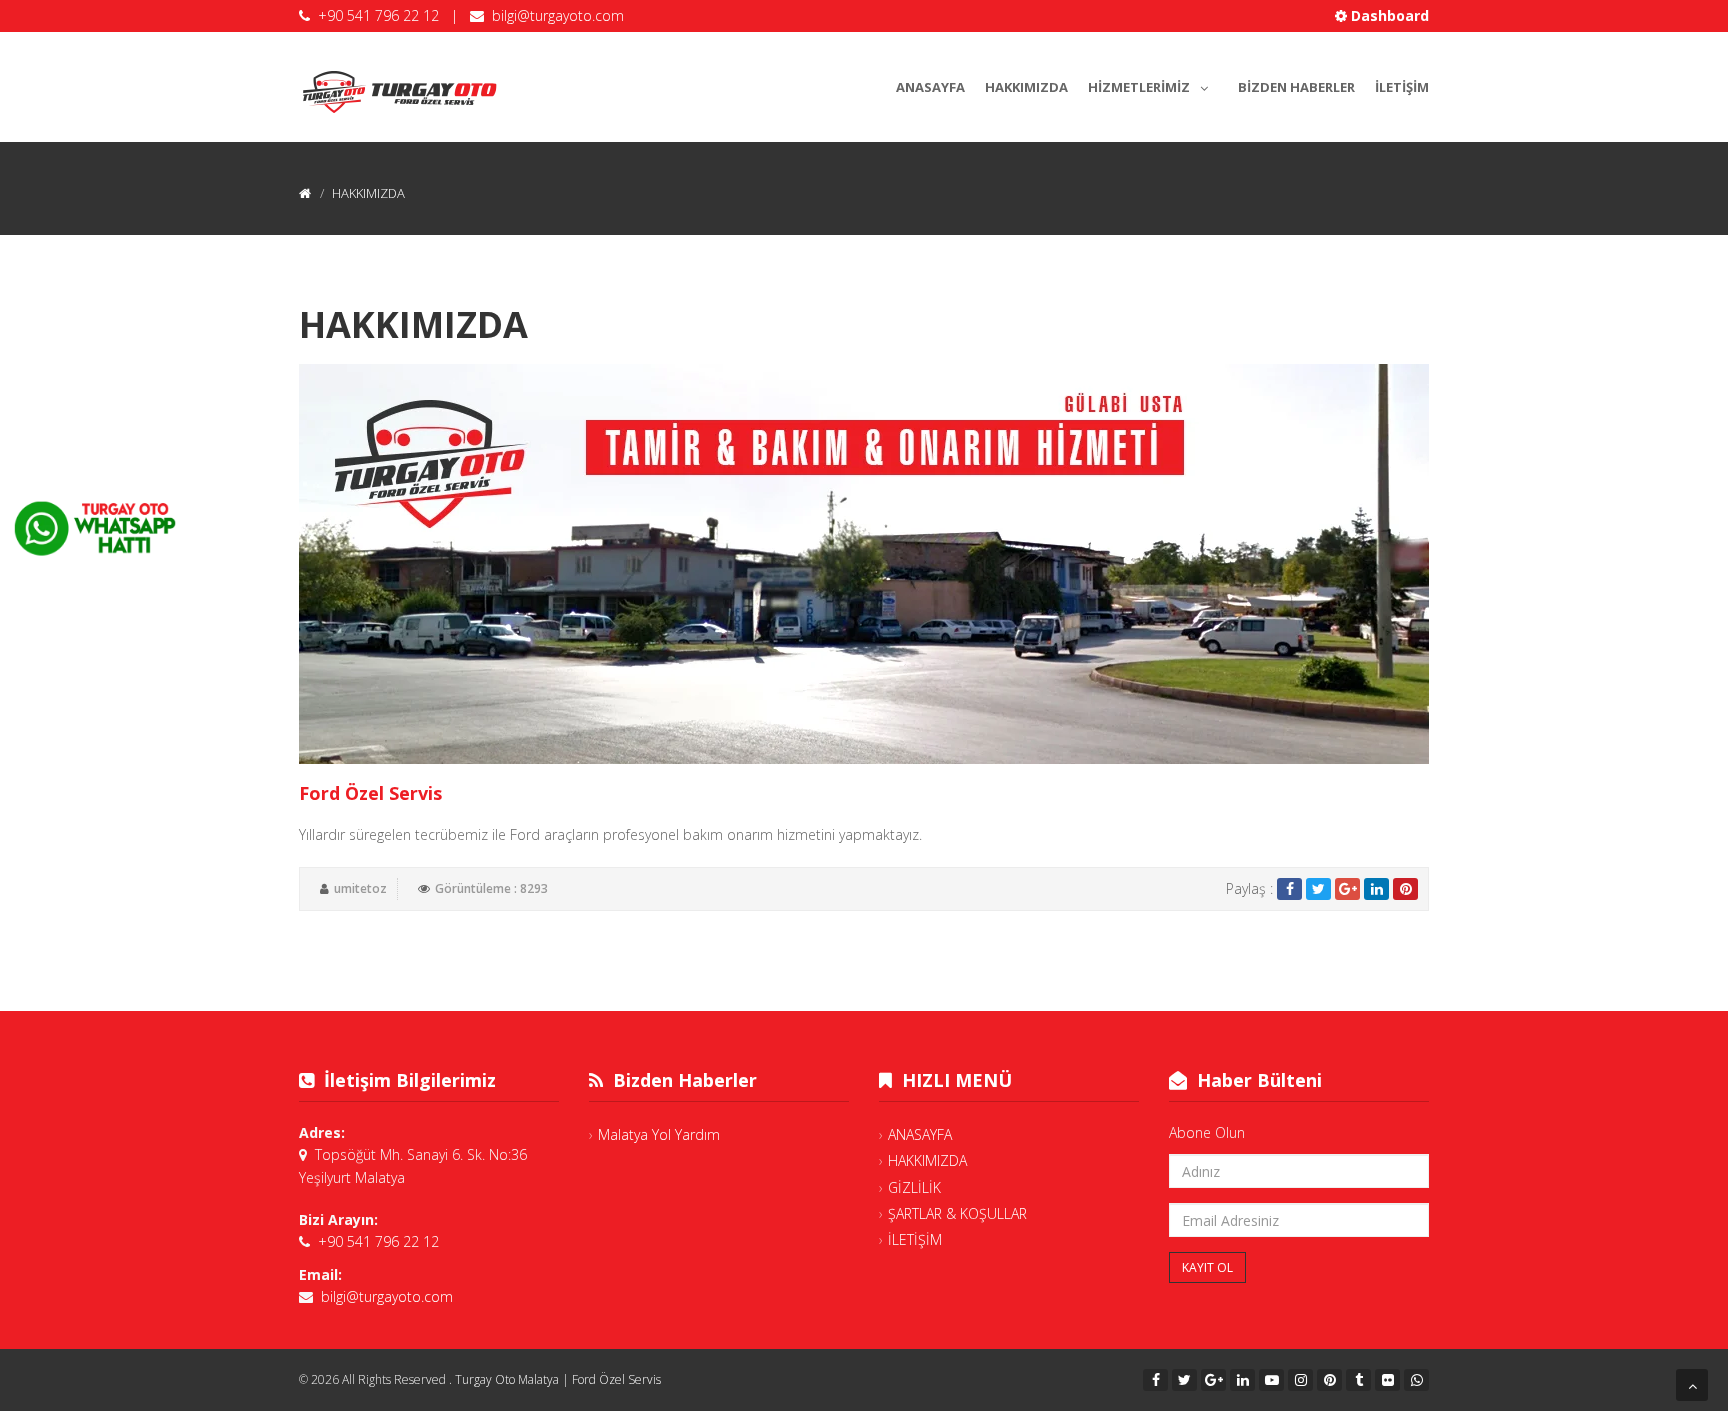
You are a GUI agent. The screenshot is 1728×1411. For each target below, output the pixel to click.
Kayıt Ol (1207, 1267)
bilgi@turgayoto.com (558, 15)
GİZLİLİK (914, 1187)
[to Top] (1692, 1385)
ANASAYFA (930, 87)
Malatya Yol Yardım (659, 1134)
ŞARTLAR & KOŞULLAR (957, 1213)
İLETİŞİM (1402, 87)
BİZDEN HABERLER (1296, 87)
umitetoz (360, 888)
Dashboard (1388, 15)
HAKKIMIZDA (1026, 87)
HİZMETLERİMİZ (1139, 87)
